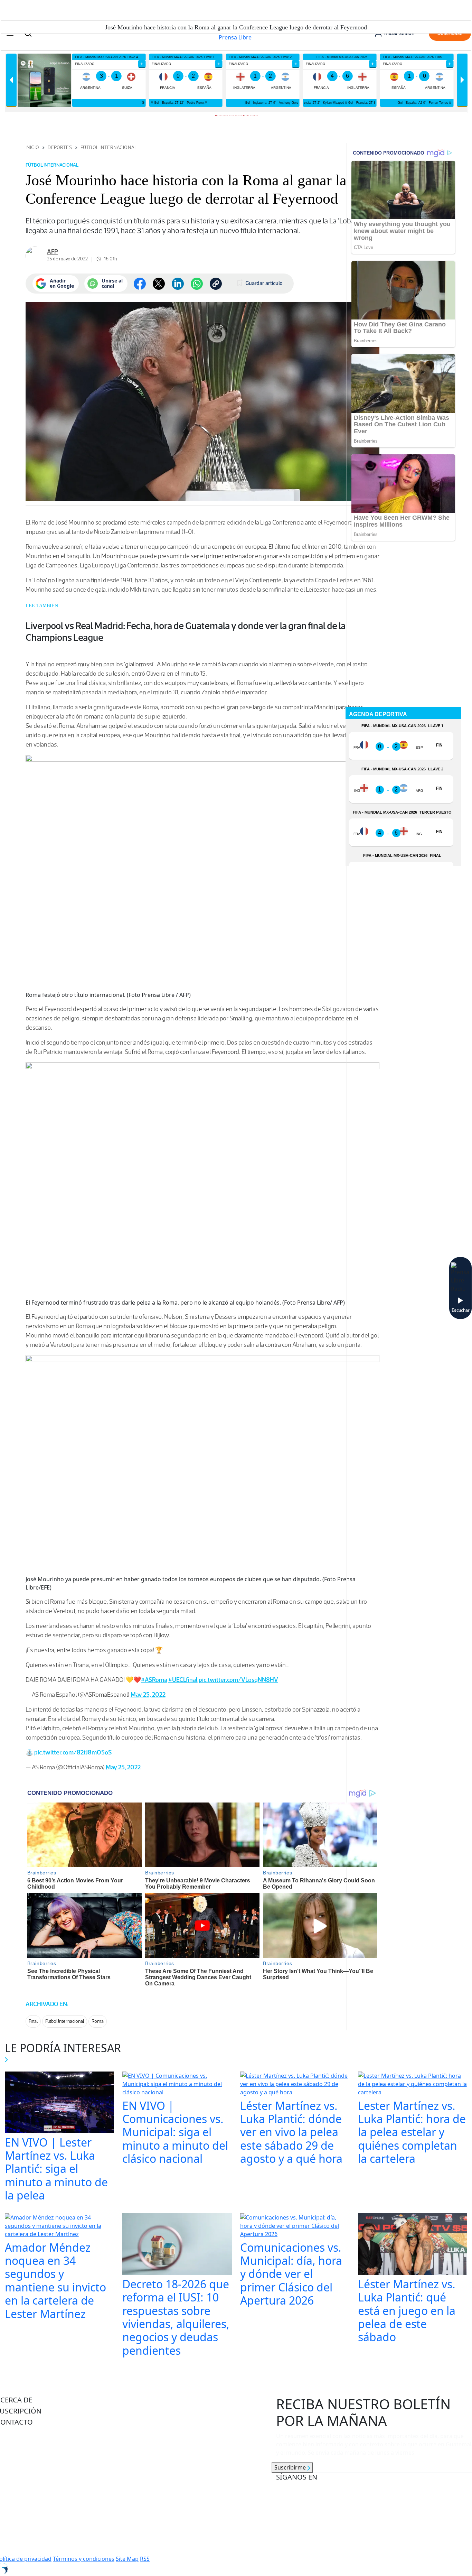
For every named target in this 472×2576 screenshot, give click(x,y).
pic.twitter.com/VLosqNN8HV (238, 1680)
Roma (98, 2021)
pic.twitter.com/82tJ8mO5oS (73, 1752)
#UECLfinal (183, 1680)
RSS (145, 2559)
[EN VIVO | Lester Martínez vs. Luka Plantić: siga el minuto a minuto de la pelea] (60, 2103)
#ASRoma (154, 1680)
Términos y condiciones (84, 2559)
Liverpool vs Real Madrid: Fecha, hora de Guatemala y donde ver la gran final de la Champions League (186, 631)
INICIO (32, 147)
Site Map (127, 2559)
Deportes (60, 147)
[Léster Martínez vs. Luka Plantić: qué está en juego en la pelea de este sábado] (413, 2245)
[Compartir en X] (159, 284)
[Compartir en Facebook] (140, 284)
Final (33, 2021)
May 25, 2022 (148, 1695)
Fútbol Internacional (109, 147)
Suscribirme (291, 2467)
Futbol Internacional (65, 2021)
